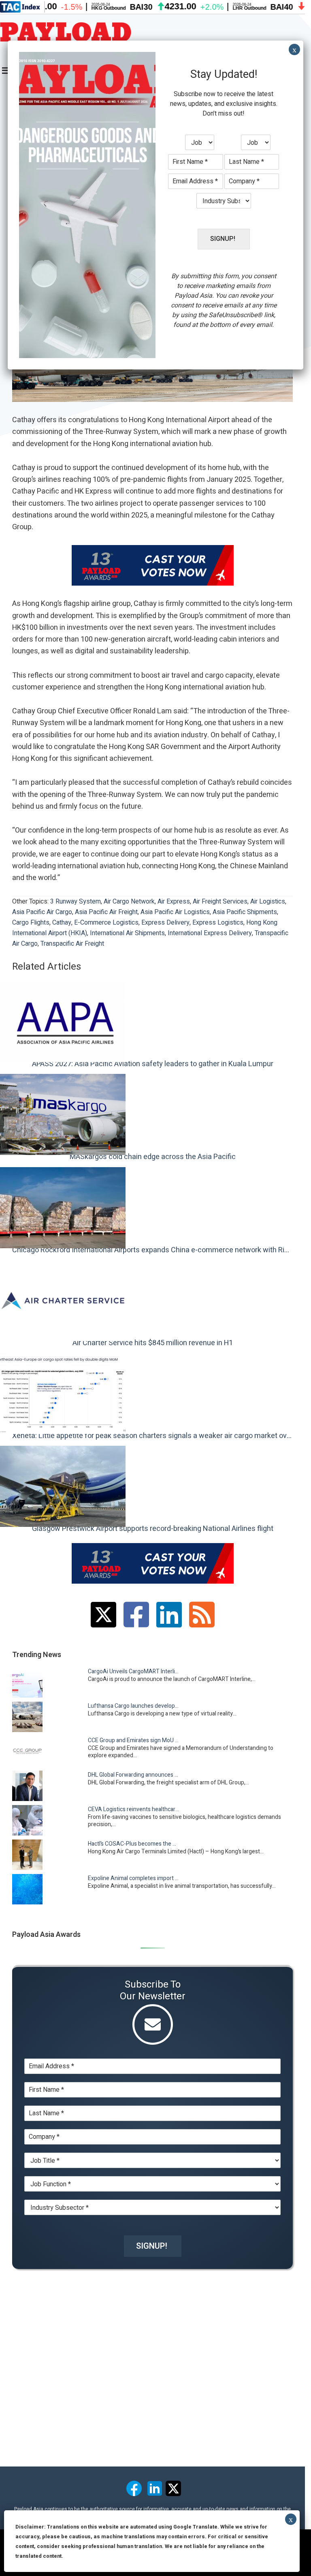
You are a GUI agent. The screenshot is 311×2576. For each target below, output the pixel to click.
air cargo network (129, 902)
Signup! (152, 2246)
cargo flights (31, 923)
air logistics (268, 902)
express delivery (165, 923)
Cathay (62, 923)
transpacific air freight (72, 944)
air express (174, 902)
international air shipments (127, 933)
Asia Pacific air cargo (42, 912)
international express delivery (210, 933)
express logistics (218, 923)
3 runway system (76, 902)
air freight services (220, 902)
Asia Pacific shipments (245, 912)
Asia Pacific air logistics (175, 912)
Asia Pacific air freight (106, 912)
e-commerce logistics (106, 923)
